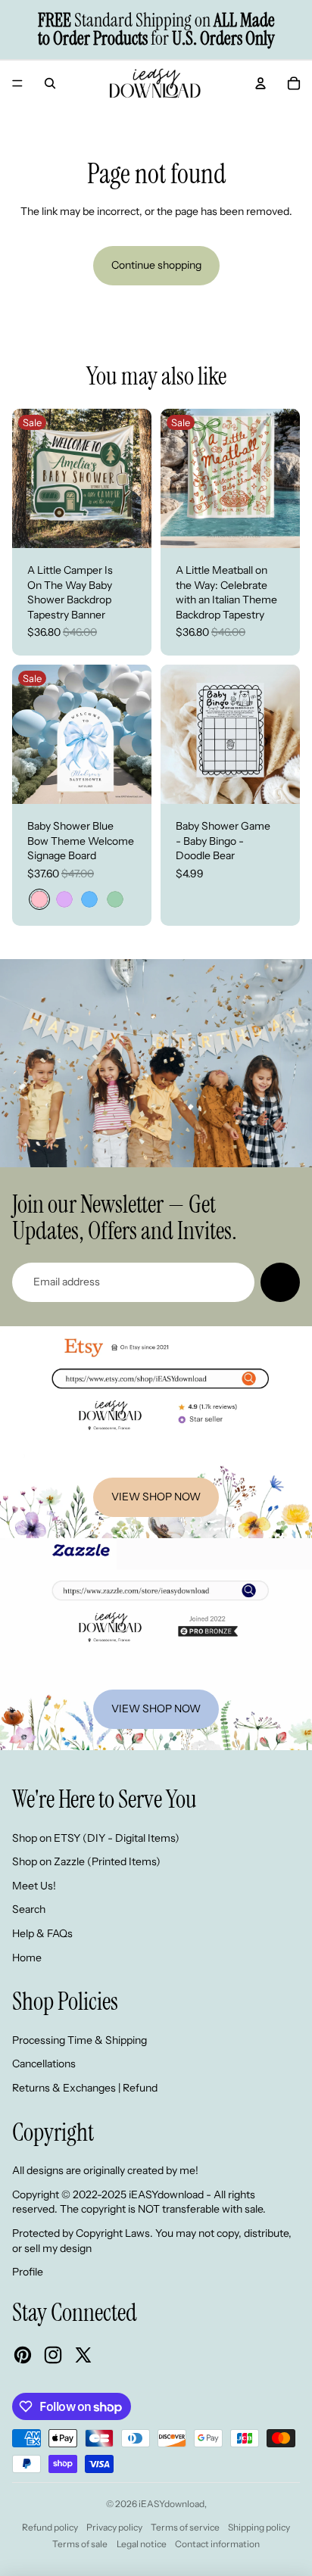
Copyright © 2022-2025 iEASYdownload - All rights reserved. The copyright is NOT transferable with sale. (139, 2202)
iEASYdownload (172, 2504)
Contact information (217, 2544)
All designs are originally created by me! (105, 2170)
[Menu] (17, 83)
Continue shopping (156, 265)
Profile (28, 2272)
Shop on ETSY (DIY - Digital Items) (96, 1838)
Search (29, 1909)
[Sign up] (280, 1282)
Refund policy (50, 2527)
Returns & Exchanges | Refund (85, 2088)
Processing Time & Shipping (80, 2040)
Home (27, 1958)
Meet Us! (34, 1886)
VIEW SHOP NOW (156, 1497)
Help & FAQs (42, 1933)
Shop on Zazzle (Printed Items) (86, 1861)
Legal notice (142, 2544)
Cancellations (44, 2064)
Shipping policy (259, 2527)
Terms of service (185, 2527)
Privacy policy (114, 2527)
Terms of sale (80, 2544)
